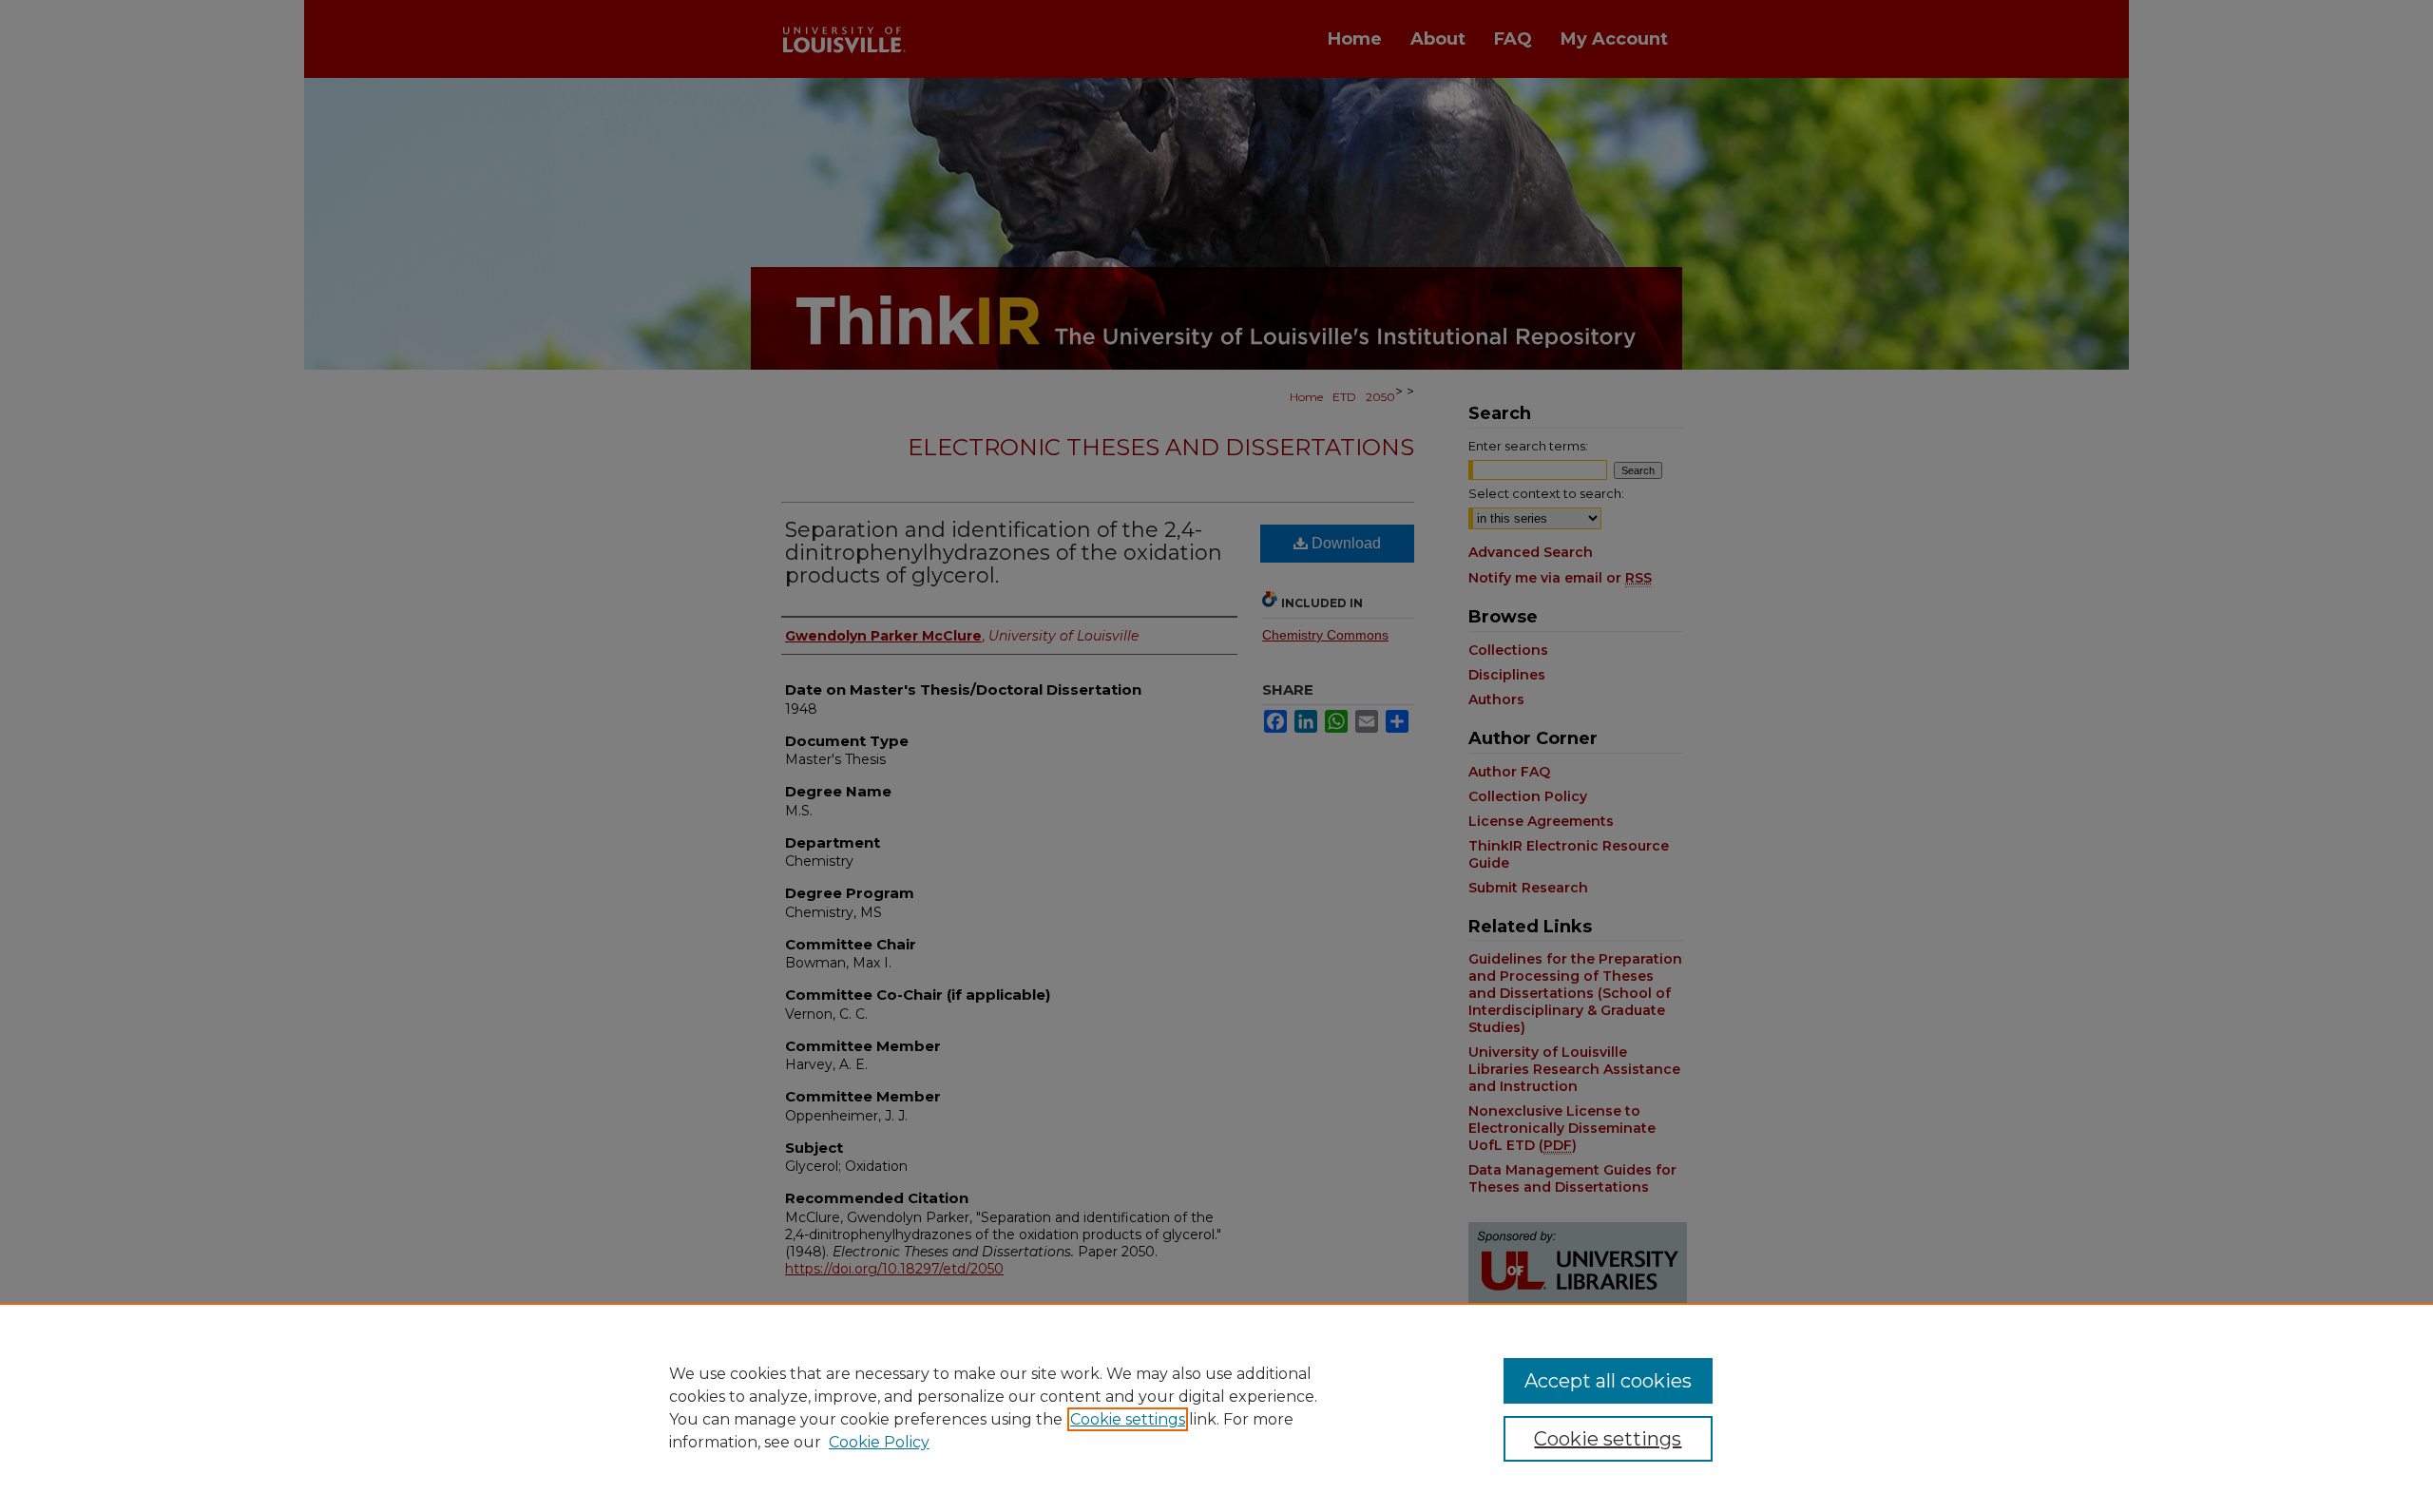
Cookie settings (1128, 1419)
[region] (1216, 1407)
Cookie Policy (879, 1442)
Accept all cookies (1608, 1381)
